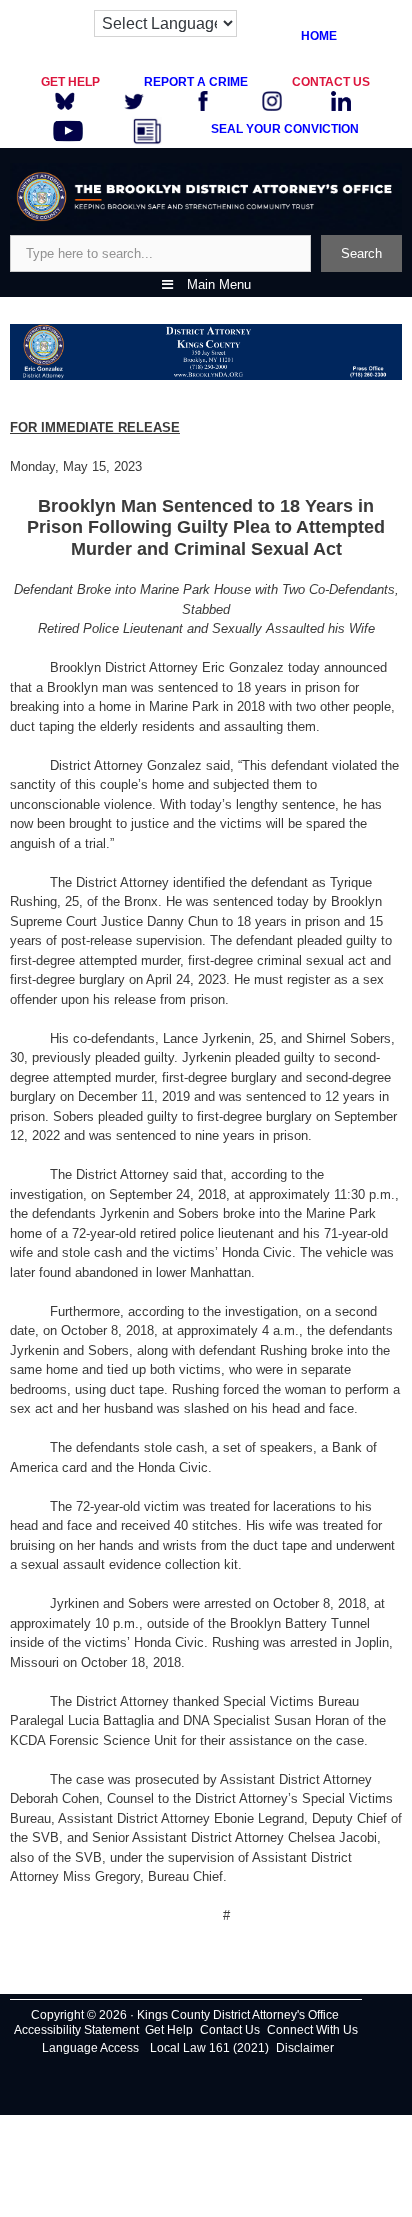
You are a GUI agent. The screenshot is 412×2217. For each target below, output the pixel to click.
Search (361, 253)
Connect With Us (312, 2030)
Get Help (169, 2030)
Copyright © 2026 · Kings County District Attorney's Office (185, 2015)
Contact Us (230, 2030)
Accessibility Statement (76, 2030)
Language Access (90, 2048)
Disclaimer (305, 2048)
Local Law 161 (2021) (209, 2048)
